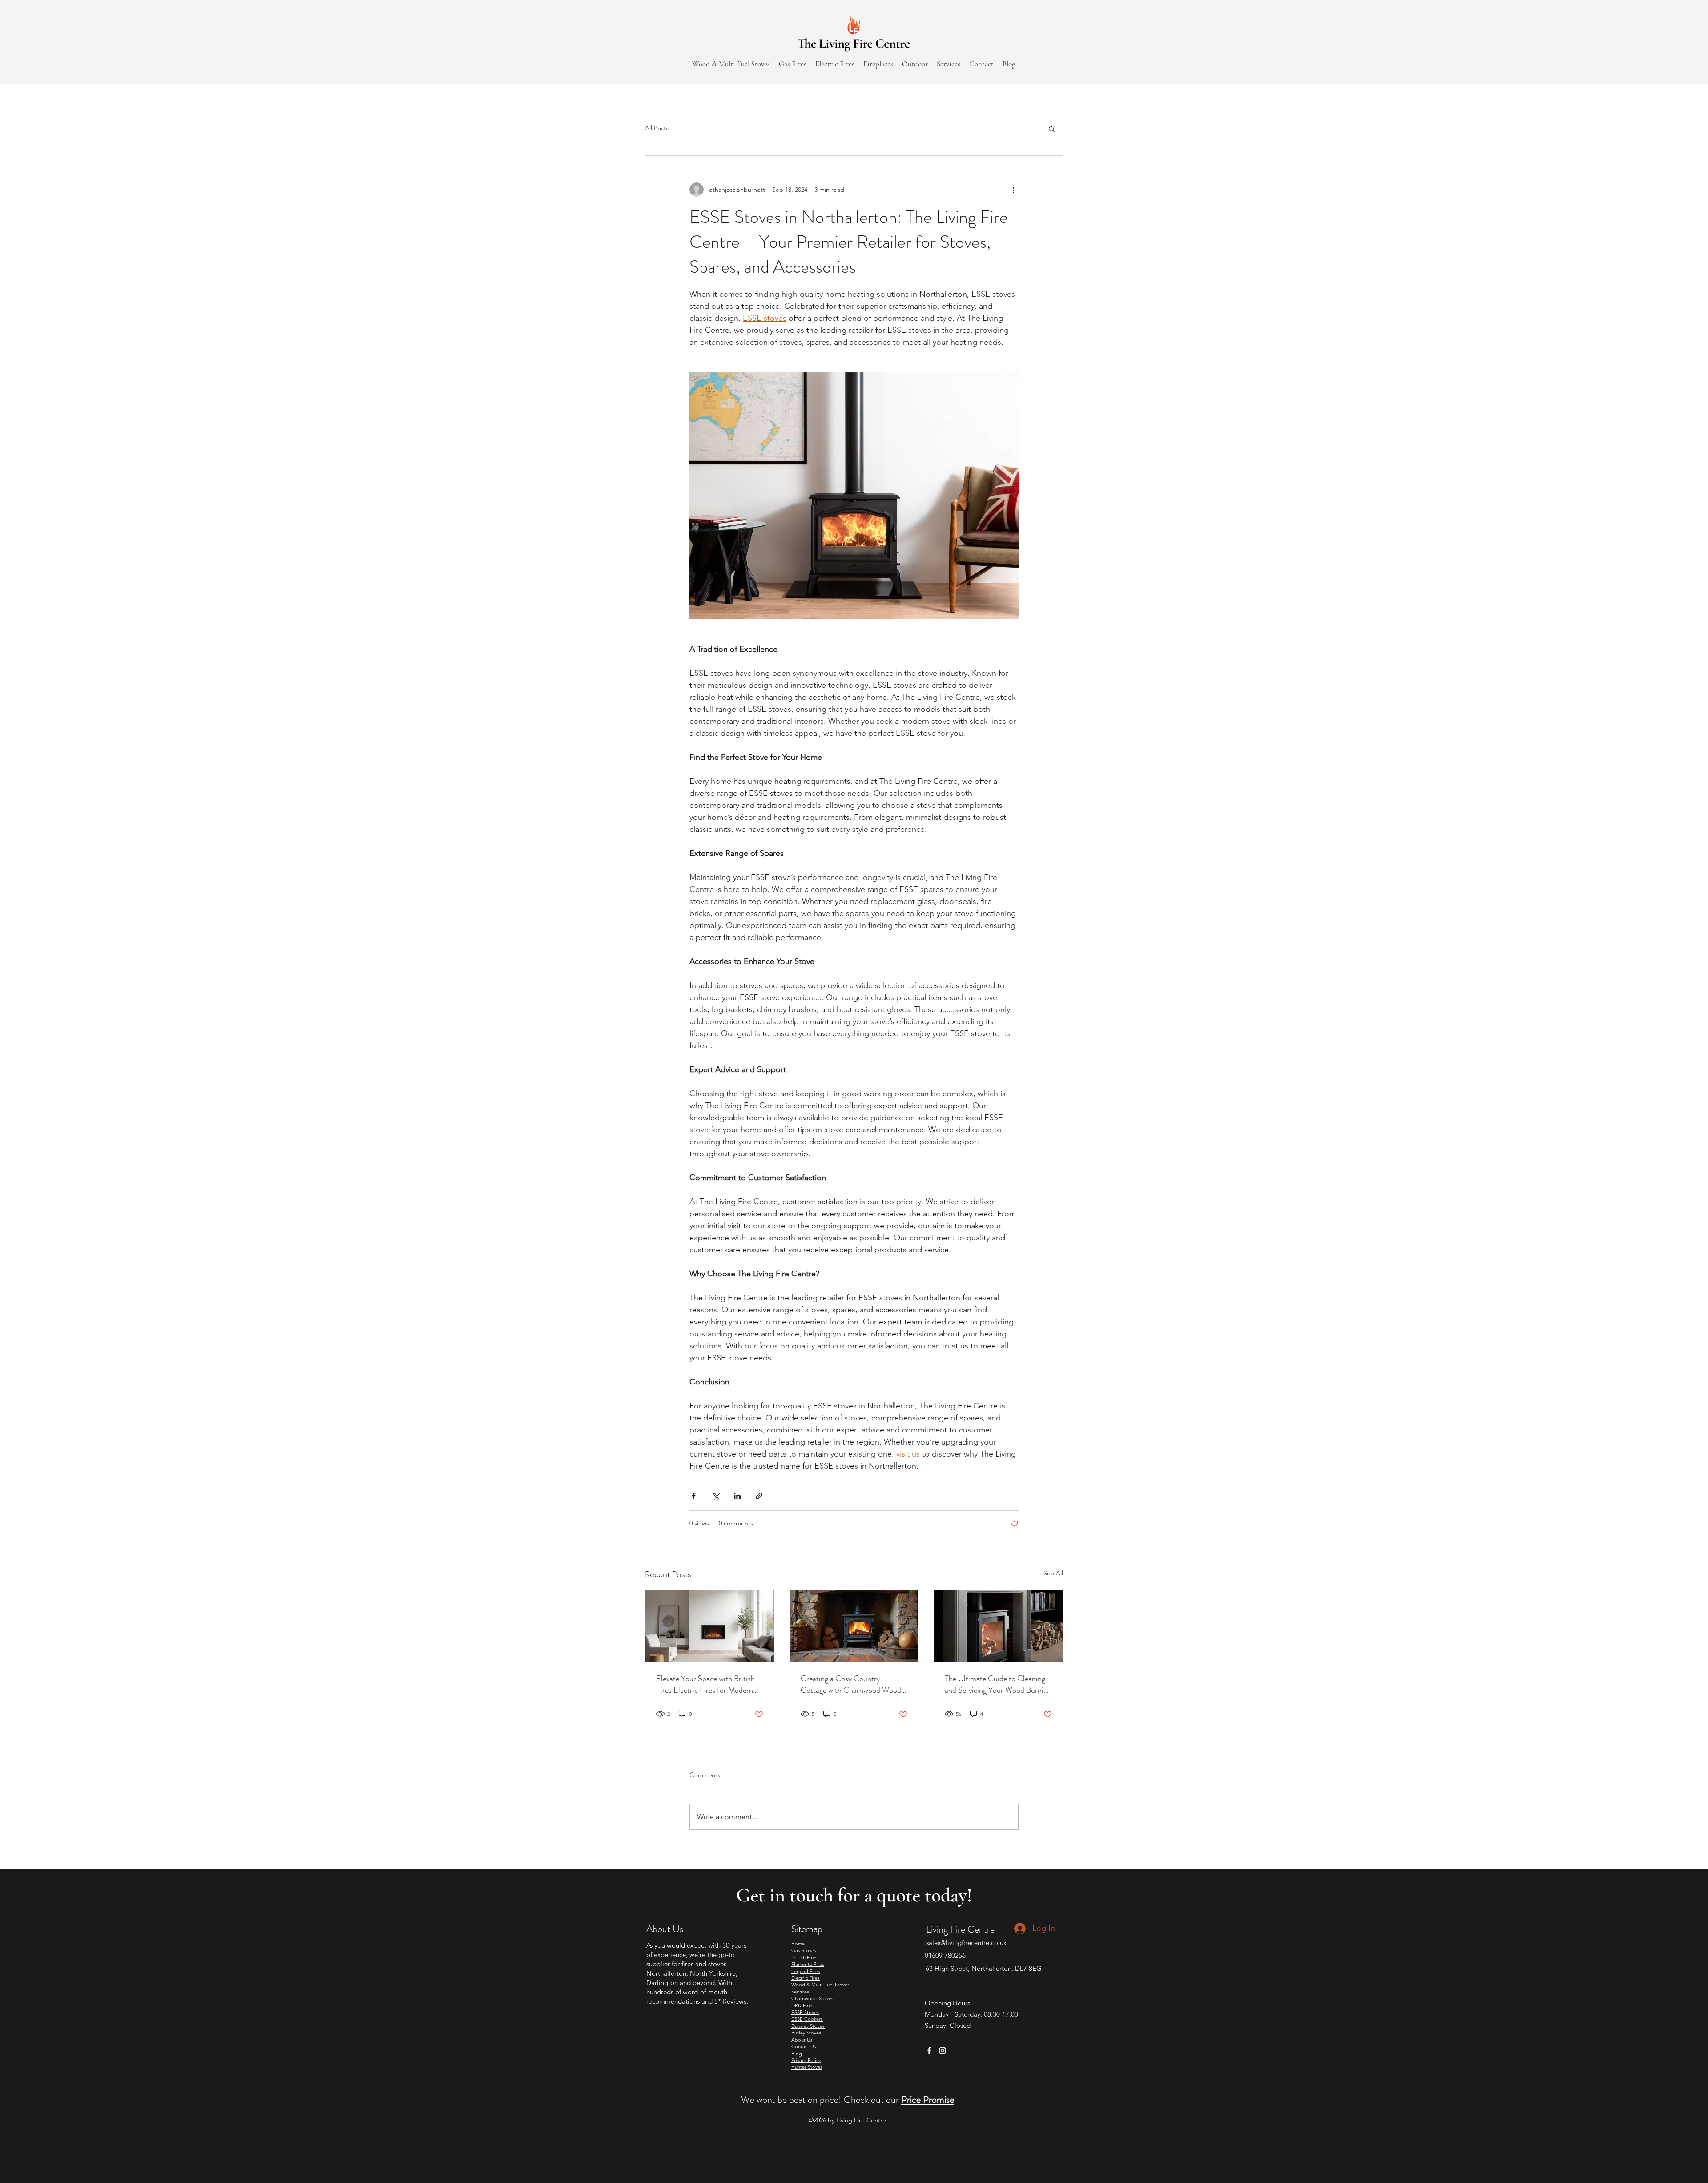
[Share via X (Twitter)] (715, 1496)
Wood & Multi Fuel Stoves (820, 1985)
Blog (797, 2054)
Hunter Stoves (807, 2067)
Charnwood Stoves (812, 1998)
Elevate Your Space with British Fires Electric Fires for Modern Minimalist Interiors (705, 1684)
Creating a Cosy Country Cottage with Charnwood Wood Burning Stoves (851, 1684)
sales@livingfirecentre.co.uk (966, 1943)
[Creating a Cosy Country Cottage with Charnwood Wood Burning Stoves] (854, 1626)
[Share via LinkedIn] (737, 1496)
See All (1053, 1573)
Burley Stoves (806, 2033)
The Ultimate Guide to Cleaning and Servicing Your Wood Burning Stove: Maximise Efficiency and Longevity (998, 1684)
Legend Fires (806, 1971)
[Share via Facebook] (694, 1496)
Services (800, 1992)
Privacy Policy (806, 2060)
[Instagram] (943, 2050)
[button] (1052, 129)
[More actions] (1013, 190)
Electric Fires (806, 1978)
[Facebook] (929, 2050)
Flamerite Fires (808, 1964)
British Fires (804, 1957)
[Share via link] (759, 1496)
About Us (802, 2040)
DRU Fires (802, 2005)
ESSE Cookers (807, 2019)
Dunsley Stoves (808, 2026)
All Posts (657, 128)
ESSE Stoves (805, 2012)
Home (798, 1944)
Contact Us (804, 2046)
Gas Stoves (804, 1950)
